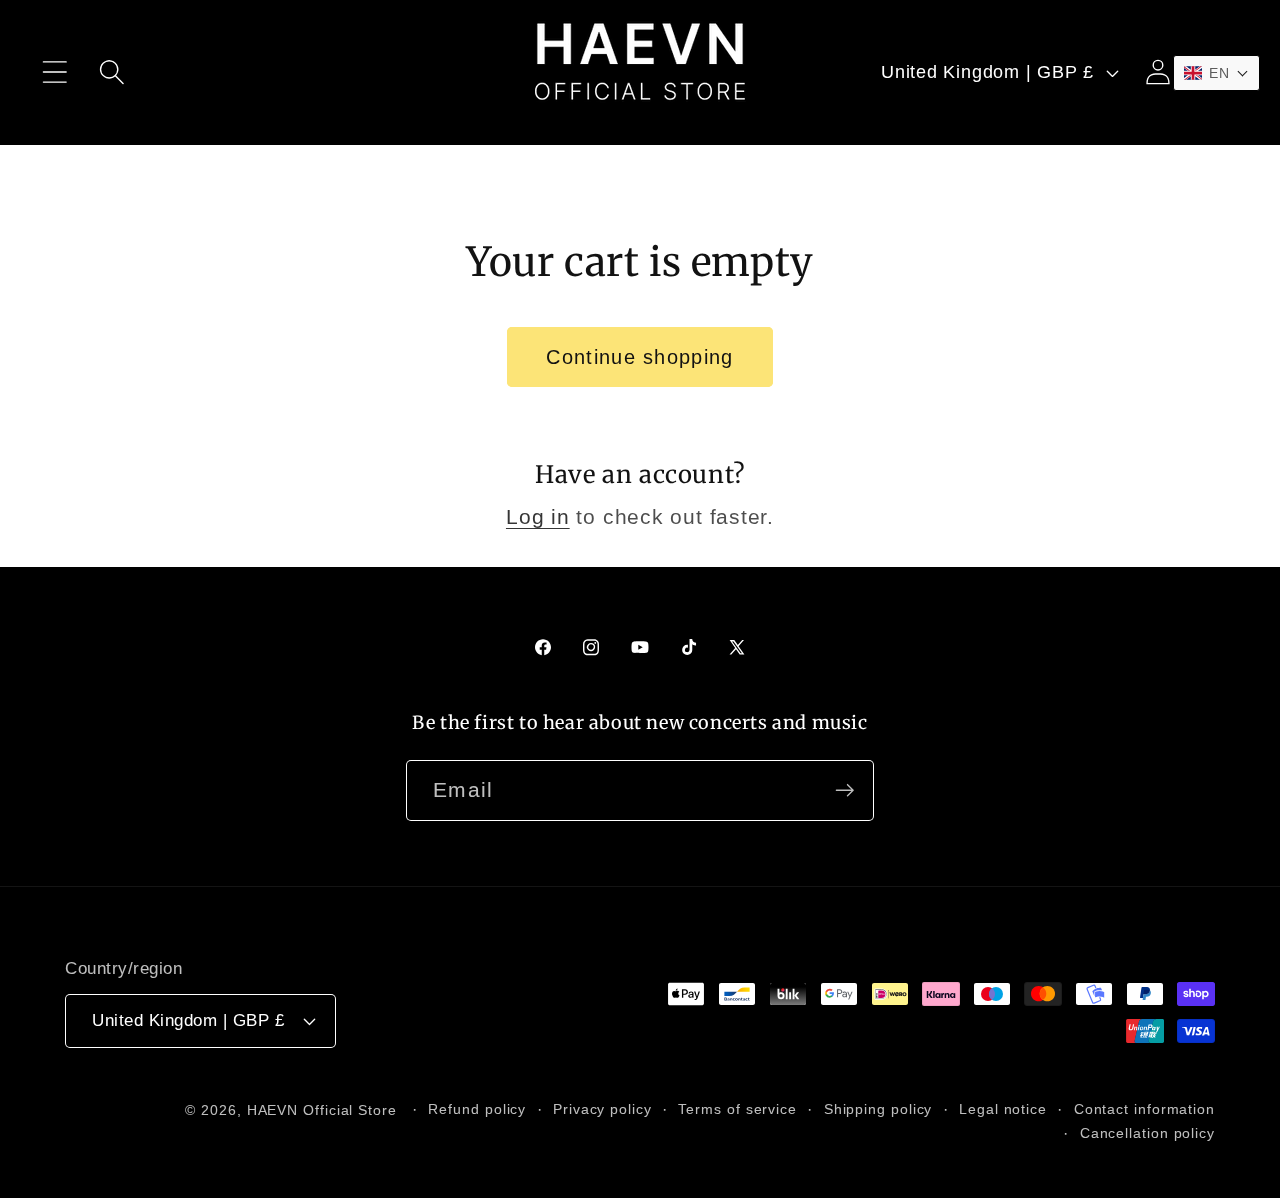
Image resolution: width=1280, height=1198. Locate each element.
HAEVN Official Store (322, 1110)
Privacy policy (602, 1109)
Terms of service (737, 1109)
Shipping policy (878, 1109)
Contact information (1144, 1109)
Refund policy (477, 1109)
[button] (54, 72)
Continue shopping (639, 357)
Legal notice (1003, 1109)
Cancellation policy (1147, 1133)
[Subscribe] (844, 790)
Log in (538, 516)
